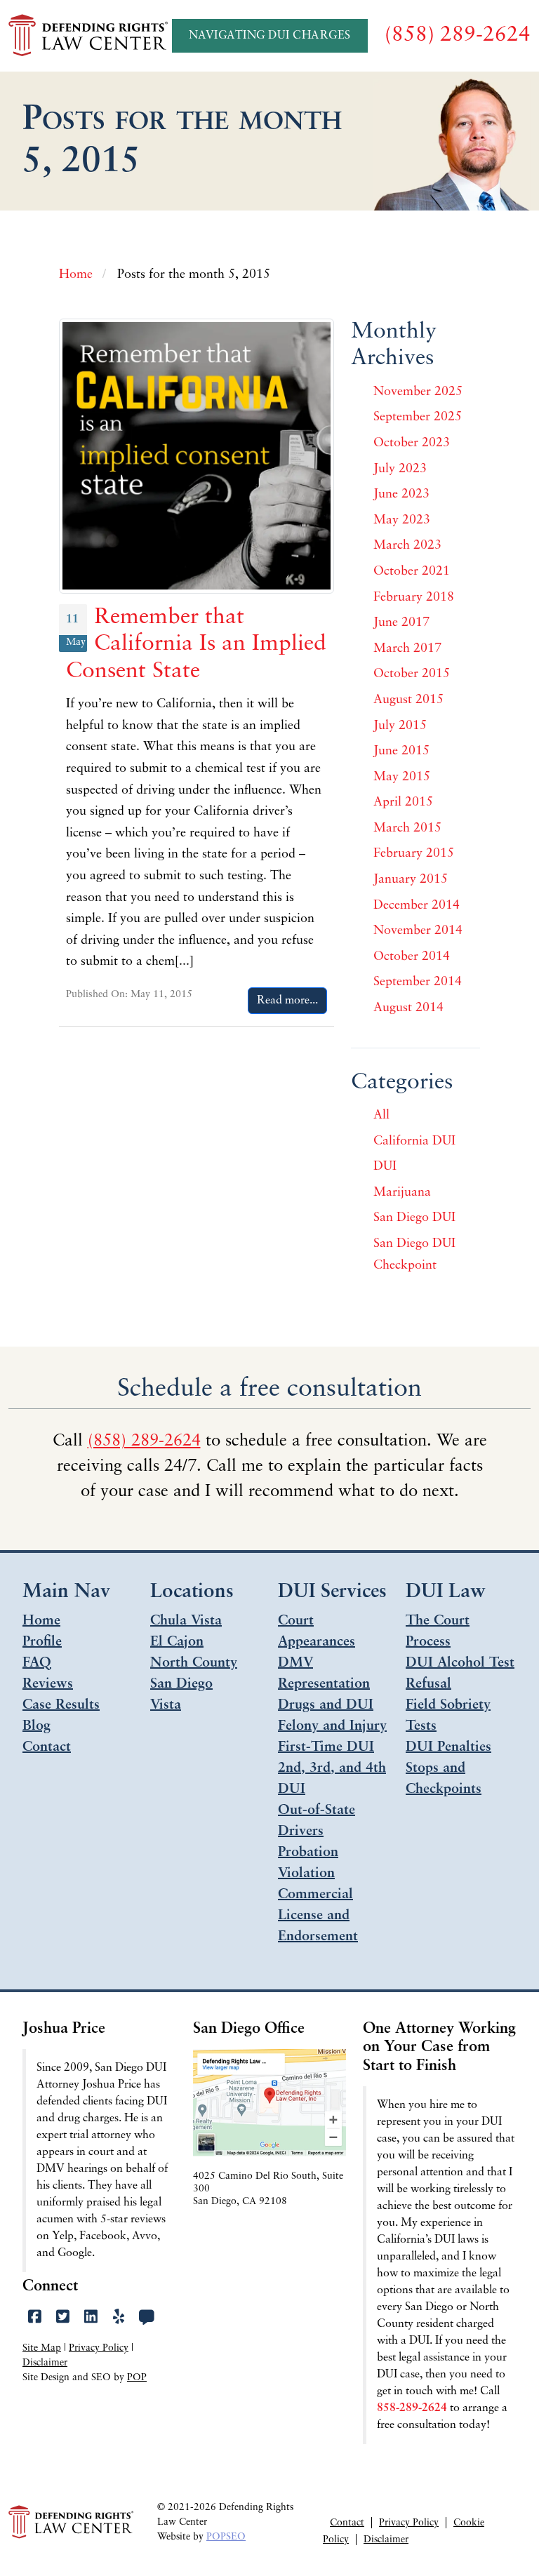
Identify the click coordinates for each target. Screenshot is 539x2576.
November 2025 (418, 392)
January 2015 (411, 880)
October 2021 (412, 572)
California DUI (414, 1142)
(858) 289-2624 (144, 1441)
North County (194, 1663)
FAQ (37, 1663)
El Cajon (177, 1642)
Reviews (48, 1684)
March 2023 (407, 546)
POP (137, 2378)
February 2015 (414, 854)
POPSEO (226, 2537)
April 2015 (403, 803)
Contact (47, 1747)
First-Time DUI (326, 1747)
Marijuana (402, 1193)
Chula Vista (186, 1621)
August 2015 (408, 700)
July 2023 (400, 469)
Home (41, 1621)
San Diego (181, 1684)
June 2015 (401, 752)
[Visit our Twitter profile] (63, 2318)
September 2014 (418, 982)
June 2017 (401, 623)
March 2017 (407, 649)
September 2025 (418, 418)
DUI (385, 1167)
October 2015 (412, 674)
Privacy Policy (99, 2348)
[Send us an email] (146, 2318)
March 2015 (407, 829)
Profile (42, 1642)
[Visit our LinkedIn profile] (91, 2318)
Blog (36, 1726)
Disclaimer (45, 2363)
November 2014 (418, 931)
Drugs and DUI (326, 1705)
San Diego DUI (414, 1218)
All (381, 1116)
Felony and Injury (332, 1726)
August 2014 (408, 1008)
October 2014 (412, 957)
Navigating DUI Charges (270, 36)
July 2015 (400, 726)
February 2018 (414, 598)
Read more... (287, 1001)
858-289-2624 (412, 2408)
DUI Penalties (448, 1747)
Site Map (42, 2348)
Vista (166, 1705)
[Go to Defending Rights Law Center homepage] (90, 35)
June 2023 (401, 495)
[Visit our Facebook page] (35, 2318)
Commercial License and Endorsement (318, 1916)
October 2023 (412, 443)
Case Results (61, 1705)
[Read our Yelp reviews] (119, 2318)
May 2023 (402, 521)
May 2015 (402, 778)
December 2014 (417, 906)
